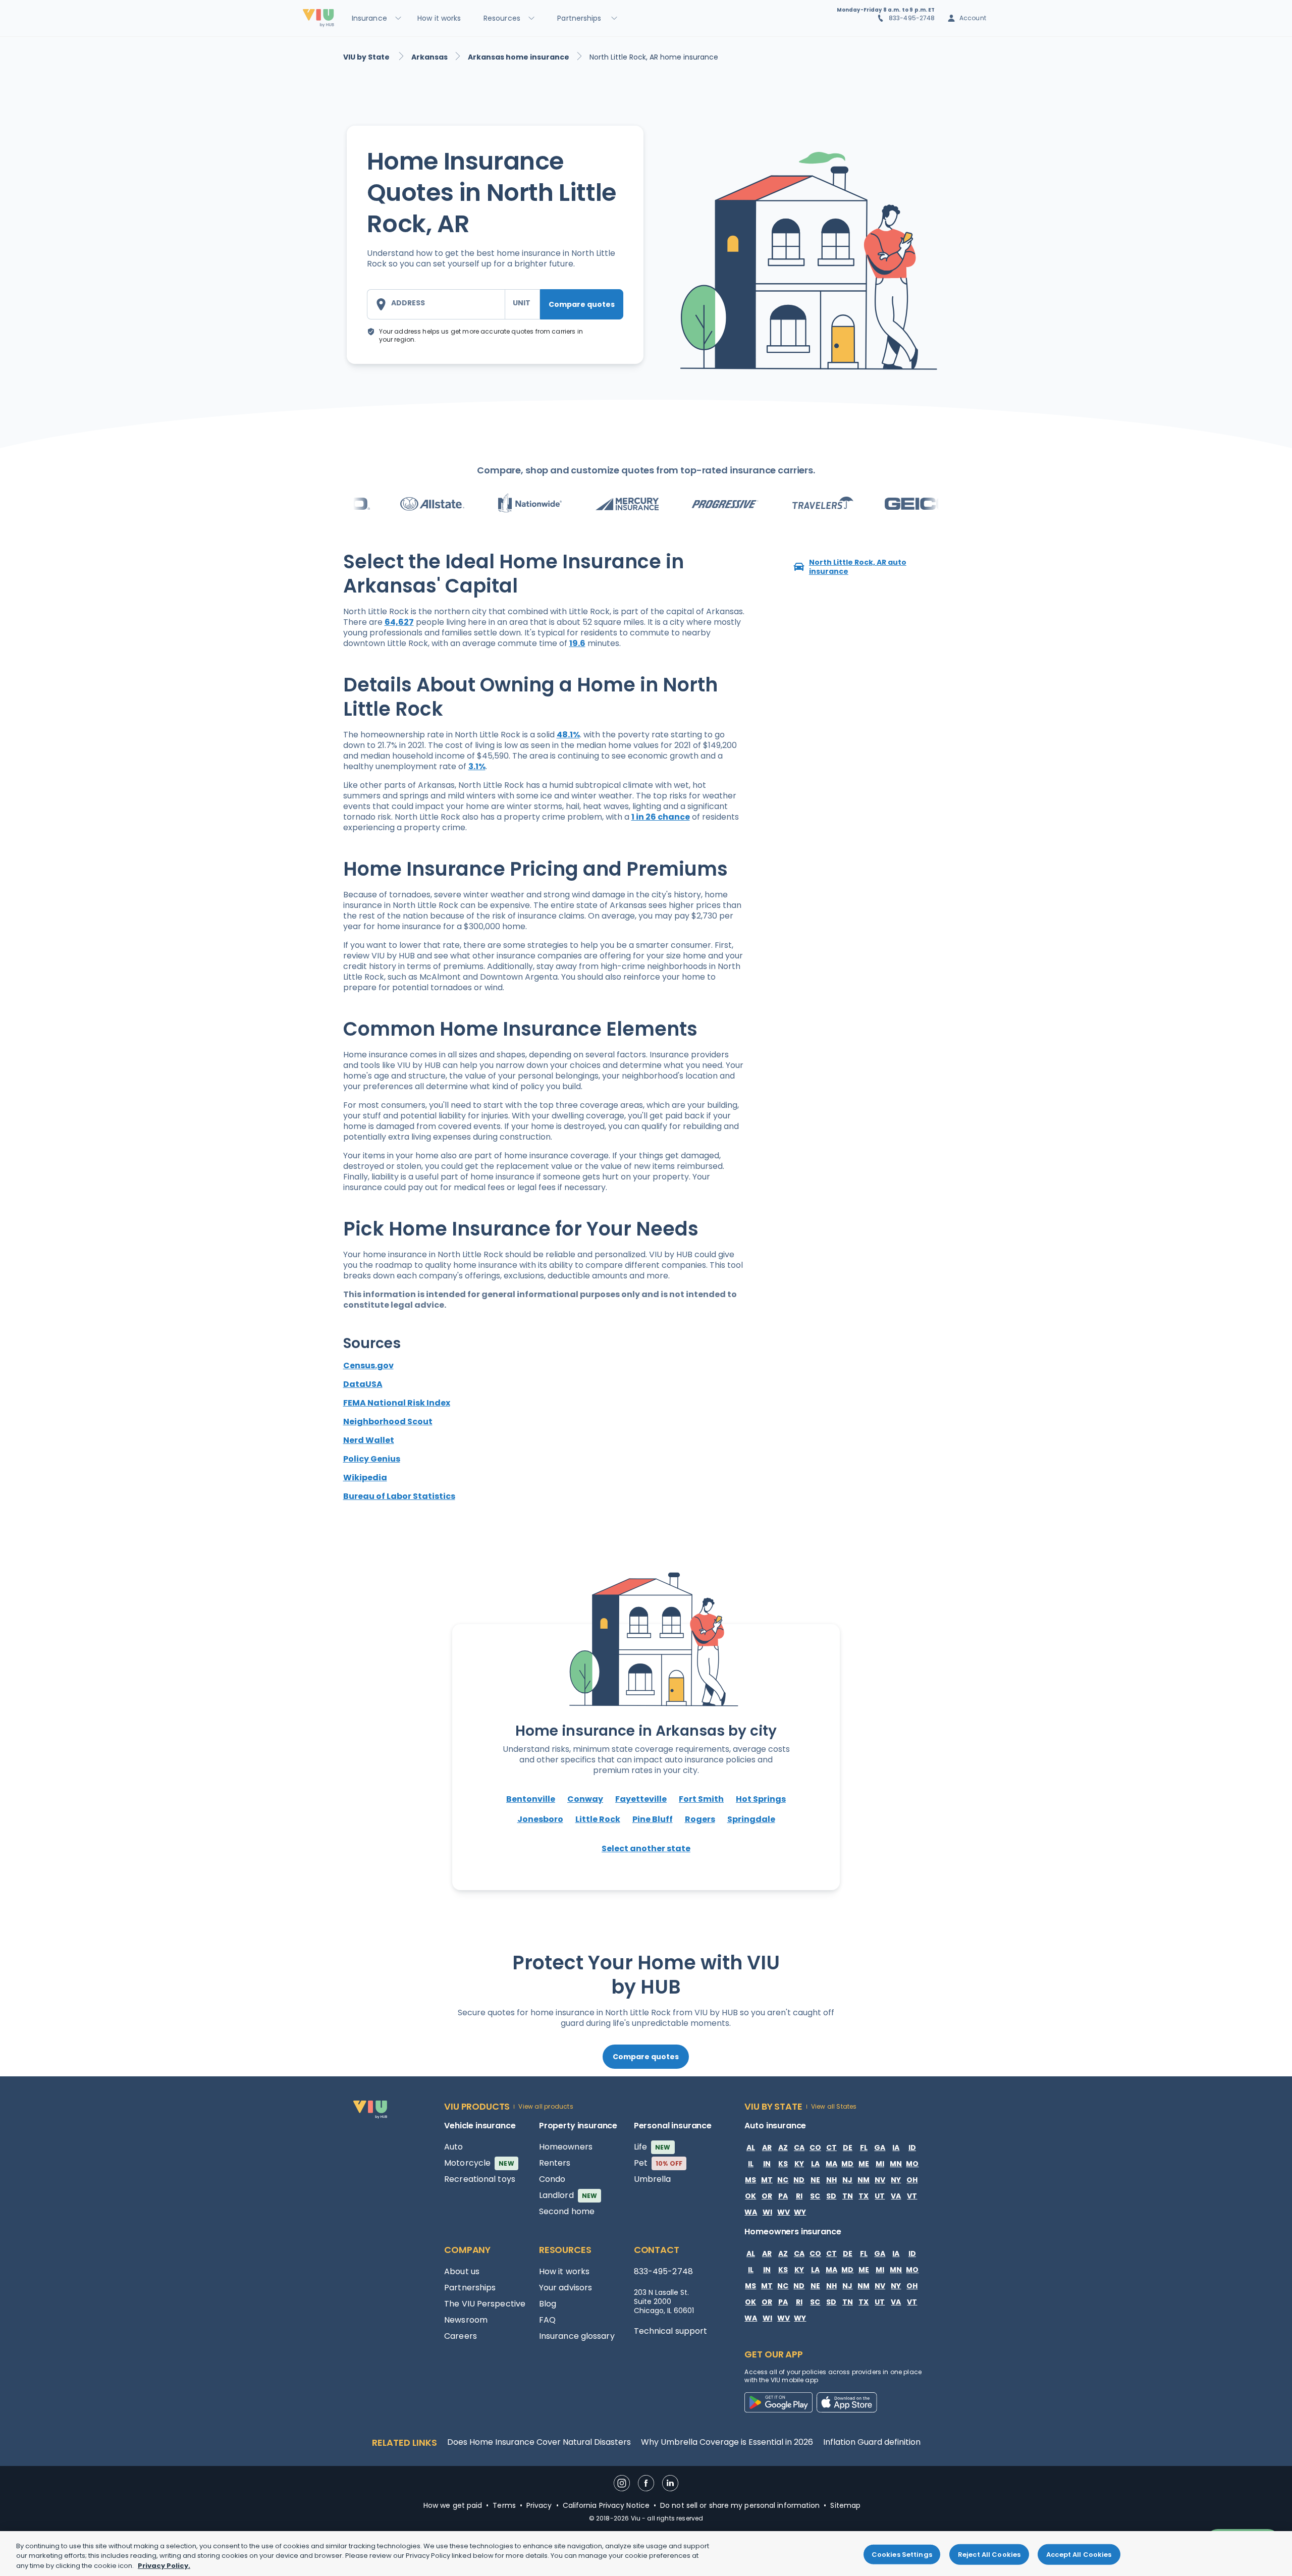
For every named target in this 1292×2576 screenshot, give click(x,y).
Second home (567, 2211)
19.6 (577, 643)
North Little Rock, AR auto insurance (858, 567)
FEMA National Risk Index (397, 1403)
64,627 (399, 622)
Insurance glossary (577, 2336)
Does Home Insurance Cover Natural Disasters (539, 2442)
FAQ (547, 2320)
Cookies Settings (902, 2554)
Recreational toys (480, 2179)
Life (652, 2147)
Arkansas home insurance (519, 57)
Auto (453, 2147)
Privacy (539, 2505)
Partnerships (470, 2288)
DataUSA (363, 1384)
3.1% (477, 766)
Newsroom (466, 2320)
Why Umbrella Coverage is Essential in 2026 (727, 2442)
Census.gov (368, 1365)
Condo (552, 2179)
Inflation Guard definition (872, 2442)
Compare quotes (582, 304)
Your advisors (566, 2288)
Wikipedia (365, 1478)
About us (462, 2271)
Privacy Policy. (164, 2566)
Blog (548, 2304)
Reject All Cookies (989, 2554)
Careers (461, 2336)
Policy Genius (372, 1459)
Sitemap (845, 2505)
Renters (555, 2163)
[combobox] (436, 304)
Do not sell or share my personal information (740, 2505)
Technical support (671, 2331)
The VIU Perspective (485, 2304)
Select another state (646, 1848)
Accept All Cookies (1079, 2554)
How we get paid (453, 2505)
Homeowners (566, 2147)
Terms (504, 2505)
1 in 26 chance (661, 817)
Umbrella (653, 2179)
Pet (658, 2163)
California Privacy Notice (606, 2505)
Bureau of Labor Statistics (399, 1496)
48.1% (568, 735)
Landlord (568, 2195)
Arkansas (429, 57)
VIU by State (367, 57)
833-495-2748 (912, 18)
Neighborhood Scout (388, 1421)
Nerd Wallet (369, 1440)
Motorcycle (479, 2163)
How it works (564, 2271)
